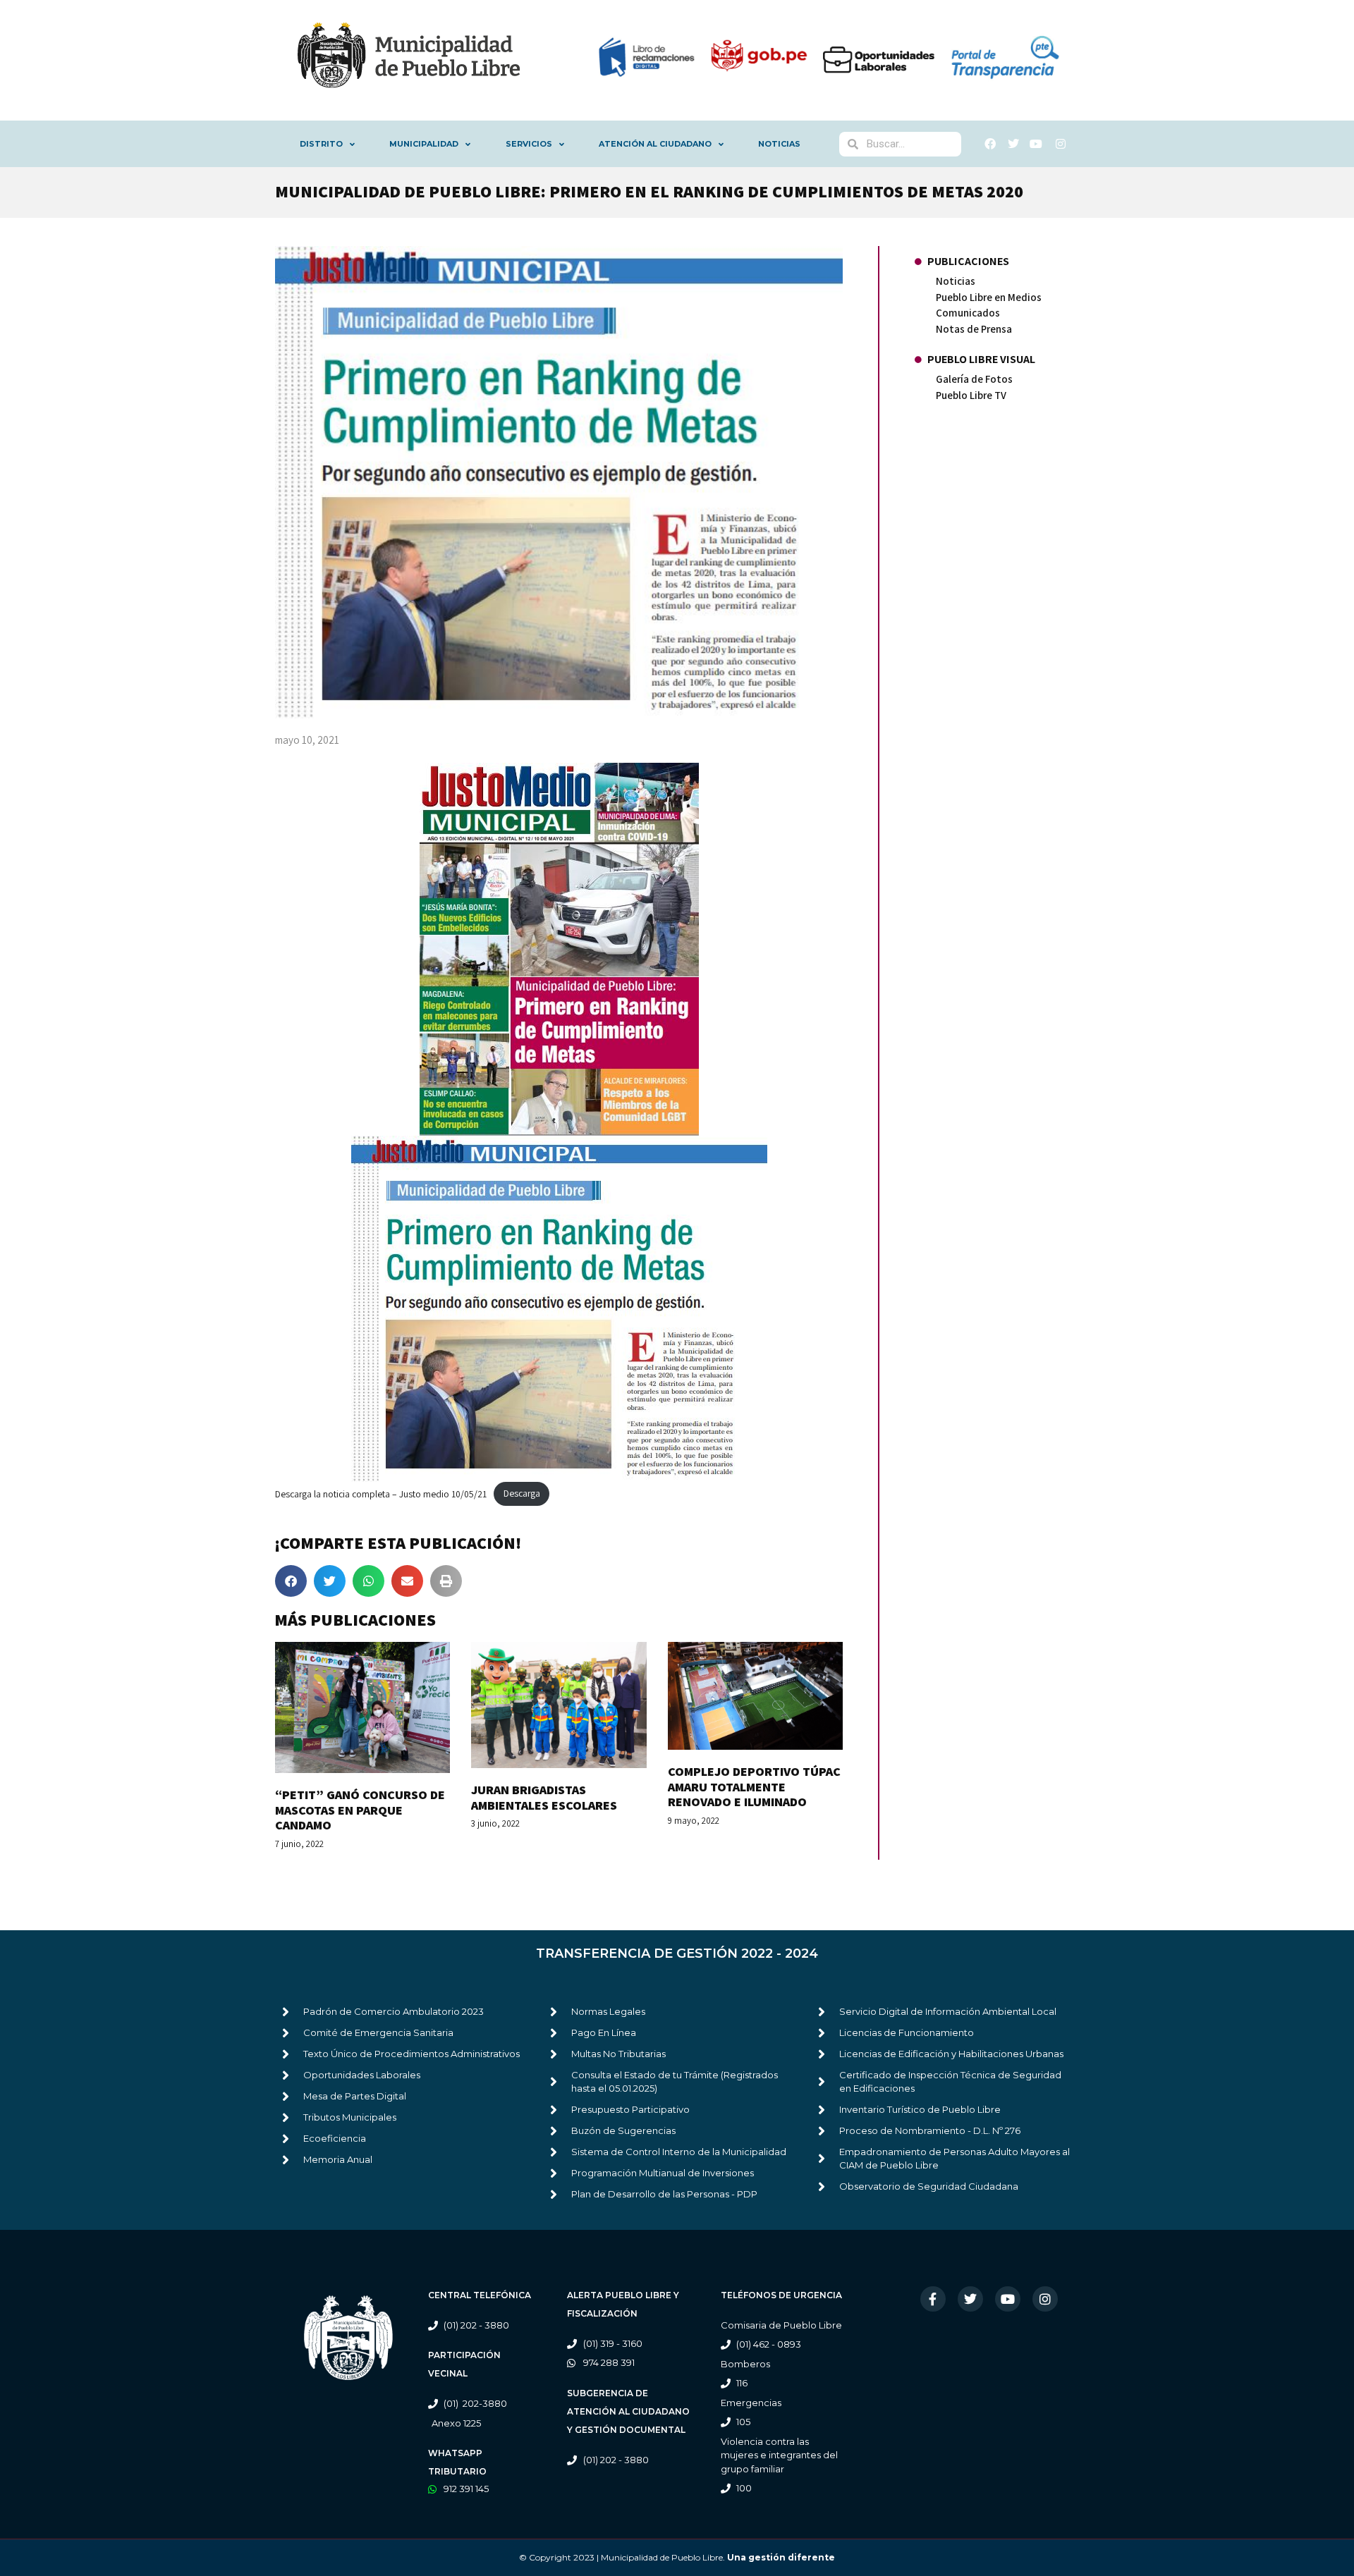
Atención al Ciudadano (655, 144)
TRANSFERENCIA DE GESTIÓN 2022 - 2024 (677, 1954)
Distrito (321, 144)
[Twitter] (970, 2299)
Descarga (522, 1493)
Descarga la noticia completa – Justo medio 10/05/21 (381, 1493)
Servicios (529, 144)
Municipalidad (424, 144)
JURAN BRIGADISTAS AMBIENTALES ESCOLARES (544, 1797)
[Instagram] (1045, 2299)
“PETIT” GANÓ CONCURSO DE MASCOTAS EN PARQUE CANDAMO (360, 1810)
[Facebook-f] (933, 2299)
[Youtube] (1008, 2299)
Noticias (779, 144)
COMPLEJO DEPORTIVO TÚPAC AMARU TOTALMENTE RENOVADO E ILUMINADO (754, 1786)
